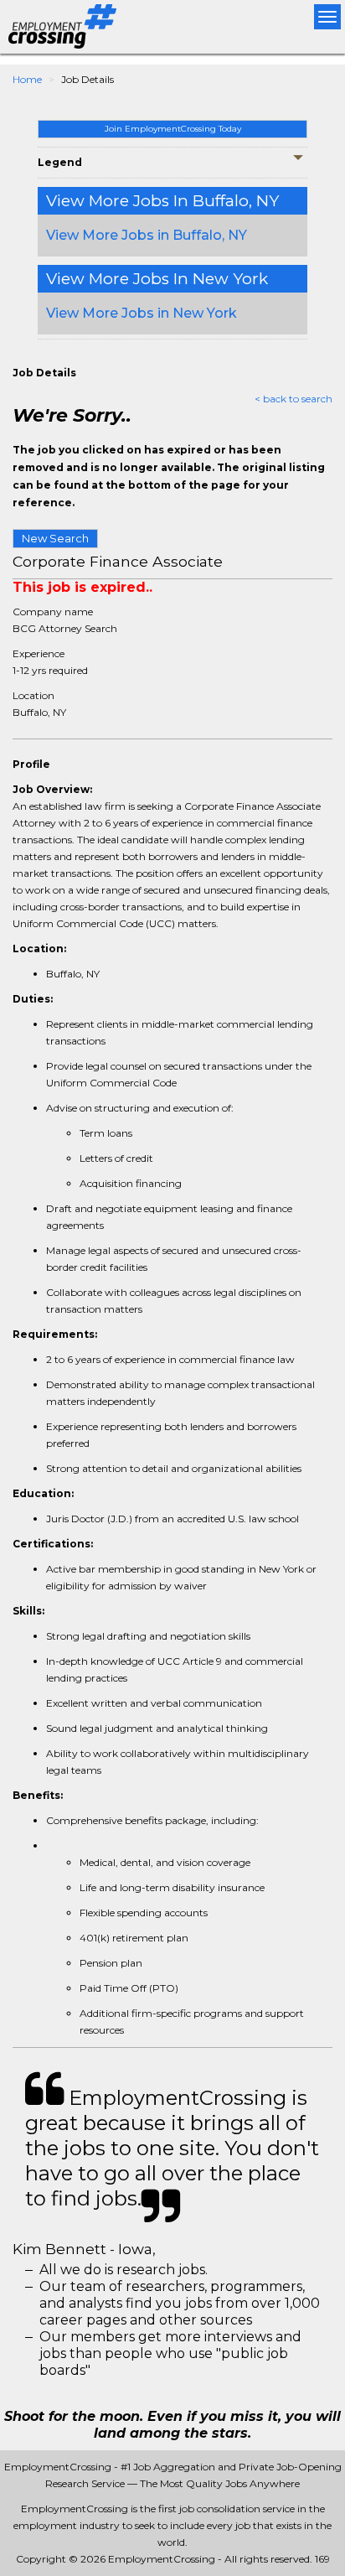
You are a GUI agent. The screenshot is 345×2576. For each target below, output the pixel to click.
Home (27, 79)
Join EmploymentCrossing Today (173, 129)
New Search (55, 538)
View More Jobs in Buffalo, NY (147, 235)
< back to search (294, 399)
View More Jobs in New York (142, 313)
